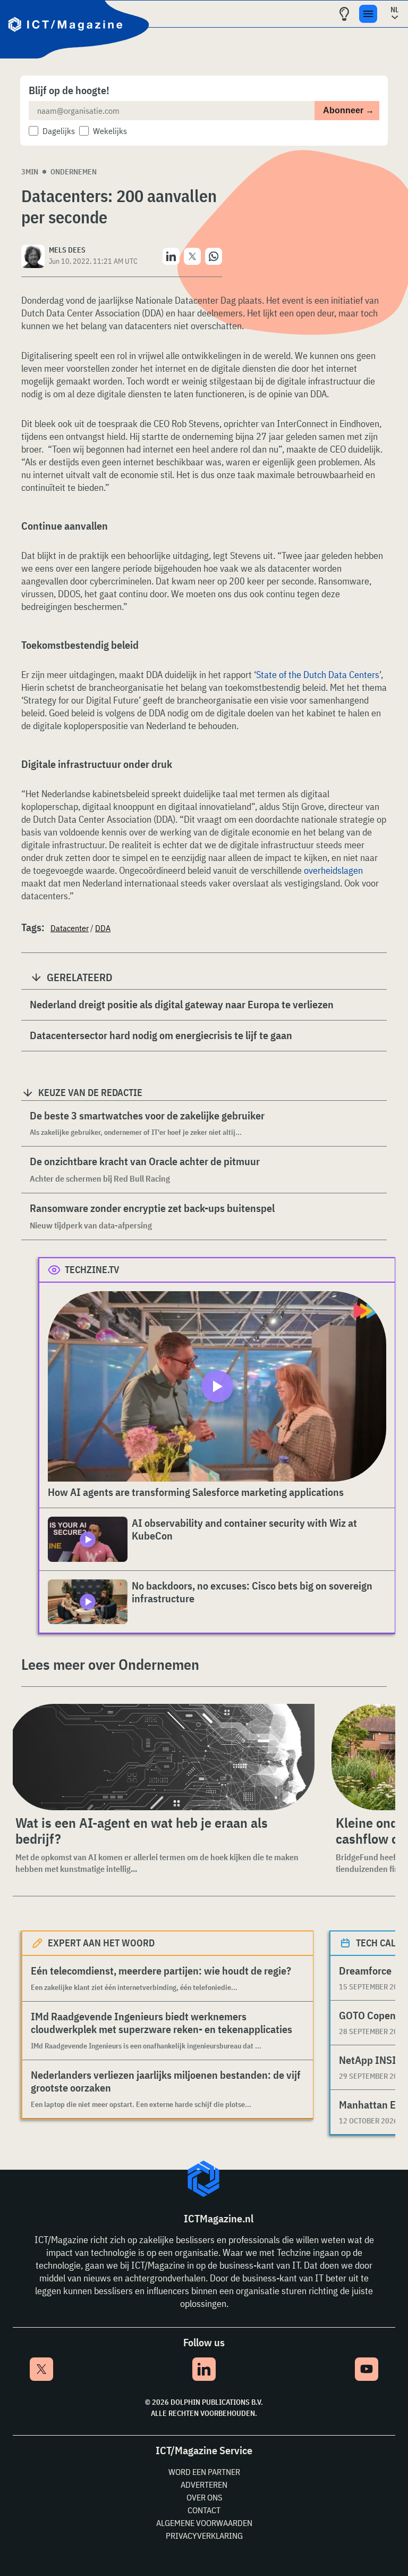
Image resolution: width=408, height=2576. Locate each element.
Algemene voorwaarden (204, 2523)
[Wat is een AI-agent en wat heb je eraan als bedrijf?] (161, 1757)
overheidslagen (333, 870)
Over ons (204, 2497)
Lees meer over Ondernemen (110, 1664)
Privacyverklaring (204, 2536)
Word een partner (204, 2472)
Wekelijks (110, 131)
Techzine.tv (92, 1270)
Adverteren (204, 2485)
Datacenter (70, 928)
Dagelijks (59, 131)
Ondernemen (74, 172)
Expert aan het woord (101, 1943)
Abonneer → (348, 110)
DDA (103, 928)
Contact (204, 2510)
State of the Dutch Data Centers (318, 675)
